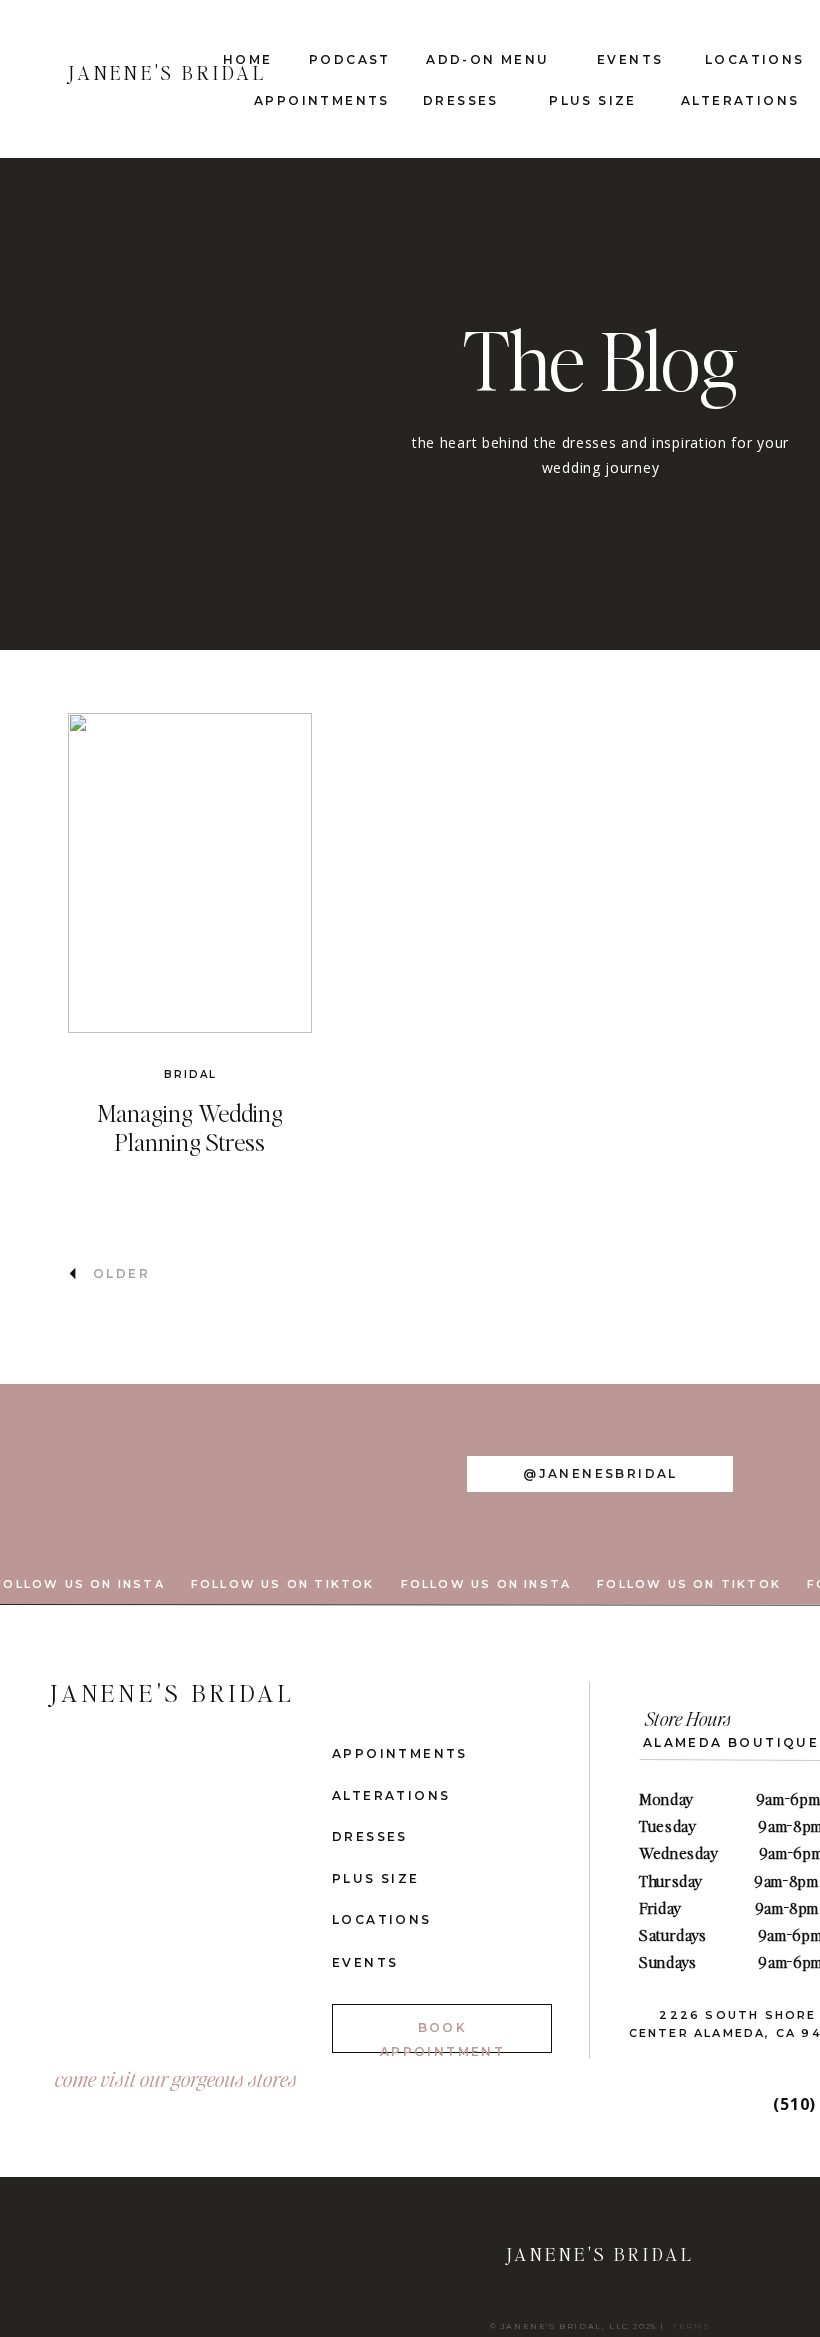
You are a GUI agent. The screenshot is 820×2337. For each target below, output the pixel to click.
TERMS (691, 2326)
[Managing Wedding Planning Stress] (190, 873)
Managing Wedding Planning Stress (190, 1127)
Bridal (190, 1074)
